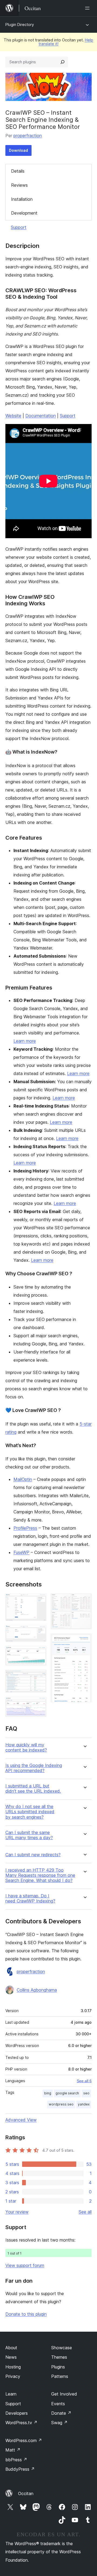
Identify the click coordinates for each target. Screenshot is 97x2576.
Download (18, 150)
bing (48, 2093)
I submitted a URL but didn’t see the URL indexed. (33, 1789)
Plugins (58, 2367)
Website (13, 416)
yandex (84, 2104)
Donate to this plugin (26, 2314)
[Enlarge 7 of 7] (84, 1641)
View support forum (25, 2265)
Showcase (62, 2348)
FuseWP (21, 1552)
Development (24, 213)
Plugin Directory (20, 24)
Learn (11, 2394)
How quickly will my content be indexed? (26, 1747)
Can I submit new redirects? (33, 1855)
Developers (17, 2413)
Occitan (26, 2493)
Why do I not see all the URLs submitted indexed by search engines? (30, 1812)
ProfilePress (25, 1528)
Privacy (13, 2376)
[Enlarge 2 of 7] (39, 1632)
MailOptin (23, 1479)
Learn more (25, 1041)
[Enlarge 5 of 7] (39, 1704)
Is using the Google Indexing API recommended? (34, 1768)
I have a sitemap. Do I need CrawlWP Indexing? (30, 1898)
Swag (59, 2423)
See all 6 (84, 2081)
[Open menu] (88, 8)
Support (19, 227)
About (11, 2348)
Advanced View (21, 2120)
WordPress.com (24, 2440)
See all (85, 2212)
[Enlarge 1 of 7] (39, 1601)
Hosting (13, 2367)
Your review (17, 2212)
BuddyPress (20, 2469)
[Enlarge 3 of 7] (39, 1653)
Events (58, 2404)
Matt (13, 2450)
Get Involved (64, 2394)
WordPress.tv (21, 2423)
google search (67, 2093)
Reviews (19, 185)
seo (86, 2093)
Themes (59, 2357)
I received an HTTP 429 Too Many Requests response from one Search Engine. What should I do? (40, 1875)
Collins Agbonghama (37, 1990)
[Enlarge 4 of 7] (39, 1677)
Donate (61, 2413)
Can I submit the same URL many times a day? (29, 1835)
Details (18, 171)
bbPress (16, 2460)
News (11, 2357)
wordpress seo (61, 2104)
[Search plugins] (63, 62)
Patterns (60, 2376)
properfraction (28, 136)
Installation (22, 199)
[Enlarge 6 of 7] (84, 1601)
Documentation (41, 416)
